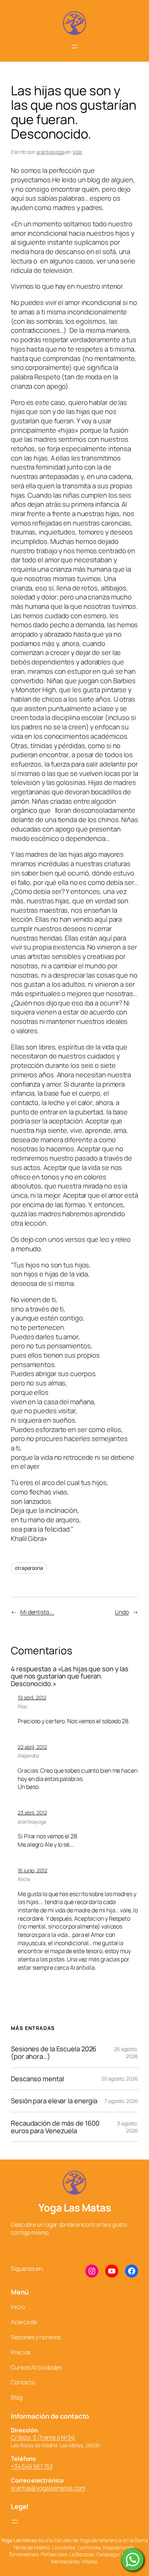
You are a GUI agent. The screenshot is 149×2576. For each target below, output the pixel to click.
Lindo (122, 1612)
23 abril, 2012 (32, 1813)
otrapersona (29, 1568)
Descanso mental (37, 2079)
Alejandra (28, 1756)
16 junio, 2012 (33, 1870)
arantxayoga (50, 152)
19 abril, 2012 (32, 1697)
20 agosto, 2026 (120, 2079)
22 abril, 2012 (32, 1747)
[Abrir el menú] (74, 47)
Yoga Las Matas (74, 2208)
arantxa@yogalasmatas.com (48, 2488)
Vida (77, 152)
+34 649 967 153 (32, 2466)
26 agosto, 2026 (126, 2053)
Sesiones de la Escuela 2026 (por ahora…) (54, 2053)
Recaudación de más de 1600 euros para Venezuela (55, 2127)
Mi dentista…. (37, 1612)
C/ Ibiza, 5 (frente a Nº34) (43, 2437)
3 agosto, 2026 (128, 2127)
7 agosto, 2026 (121, 2101)
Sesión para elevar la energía (54, 2101)
